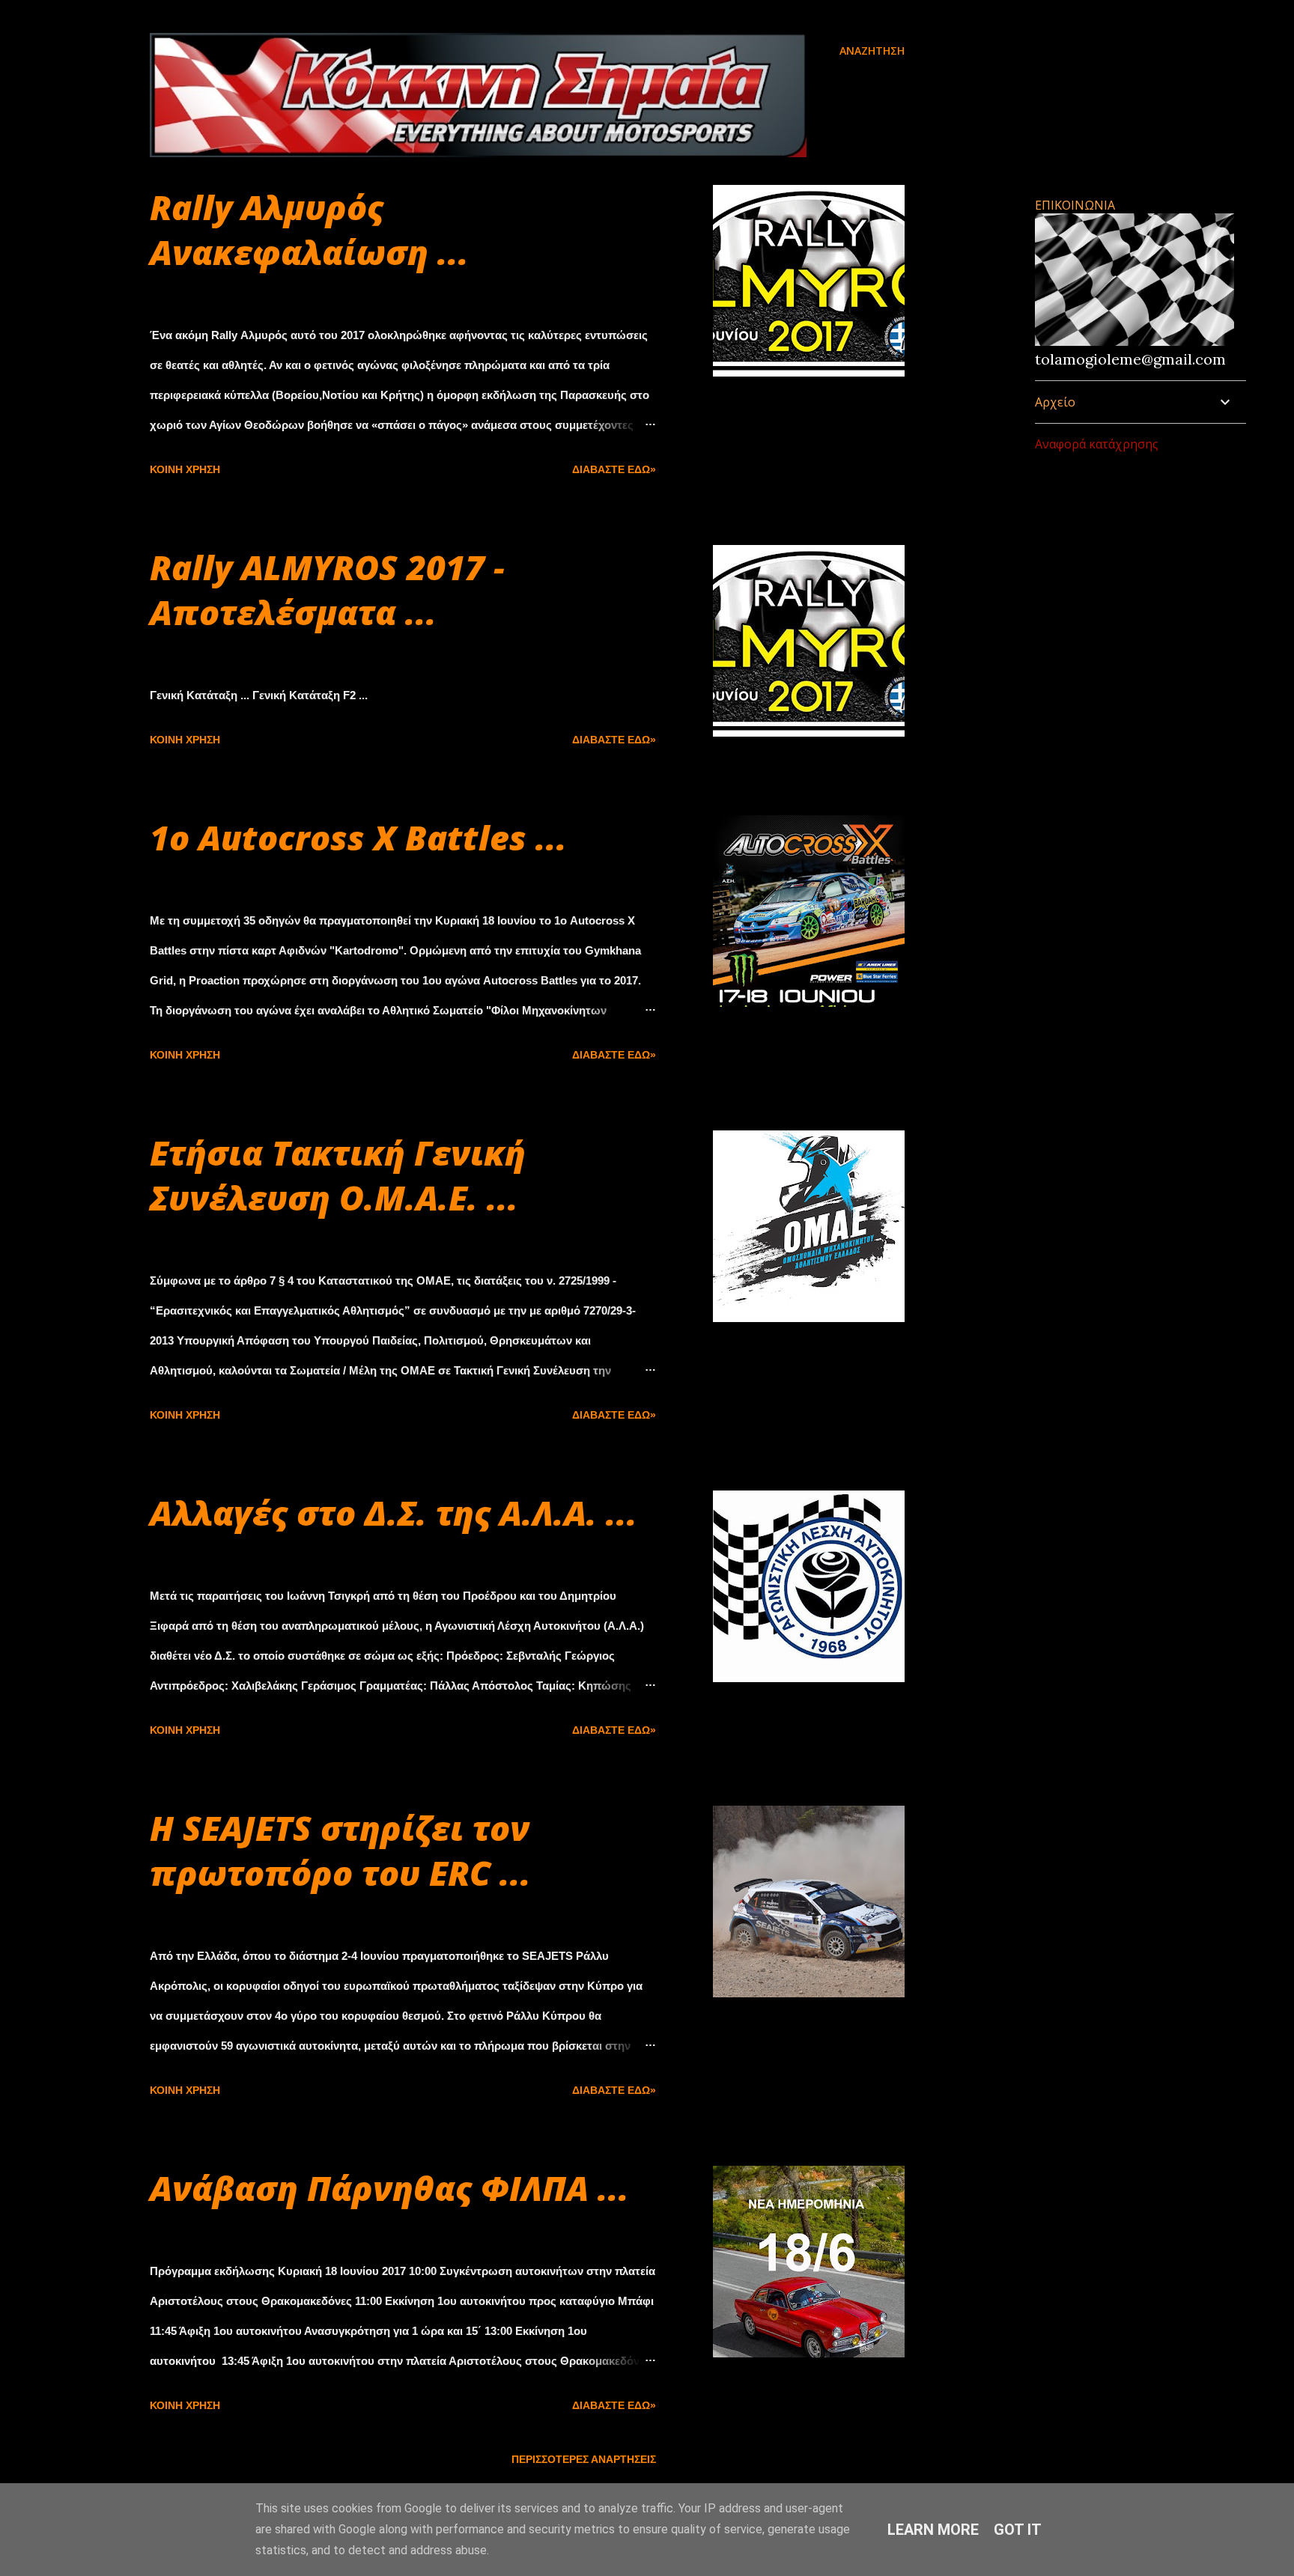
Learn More (933, 2530)
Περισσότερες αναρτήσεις (584, 2459)
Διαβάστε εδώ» (614, 469)
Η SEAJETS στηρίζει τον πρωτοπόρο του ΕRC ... (340, 1850)
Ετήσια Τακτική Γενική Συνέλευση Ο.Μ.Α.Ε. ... (338, 1175)
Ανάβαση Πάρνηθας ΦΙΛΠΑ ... (389, 2188)
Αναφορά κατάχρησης (1097, 444)
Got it (1018, 2530)
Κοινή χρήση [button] (185, 469)
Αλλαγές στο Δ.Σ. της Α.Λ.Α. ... (394, 1513)
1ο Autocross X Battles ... (358, 837)
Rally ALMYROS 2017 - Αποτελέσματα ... (327, 590)
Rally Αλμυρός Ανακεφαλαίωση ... (309, 229)
